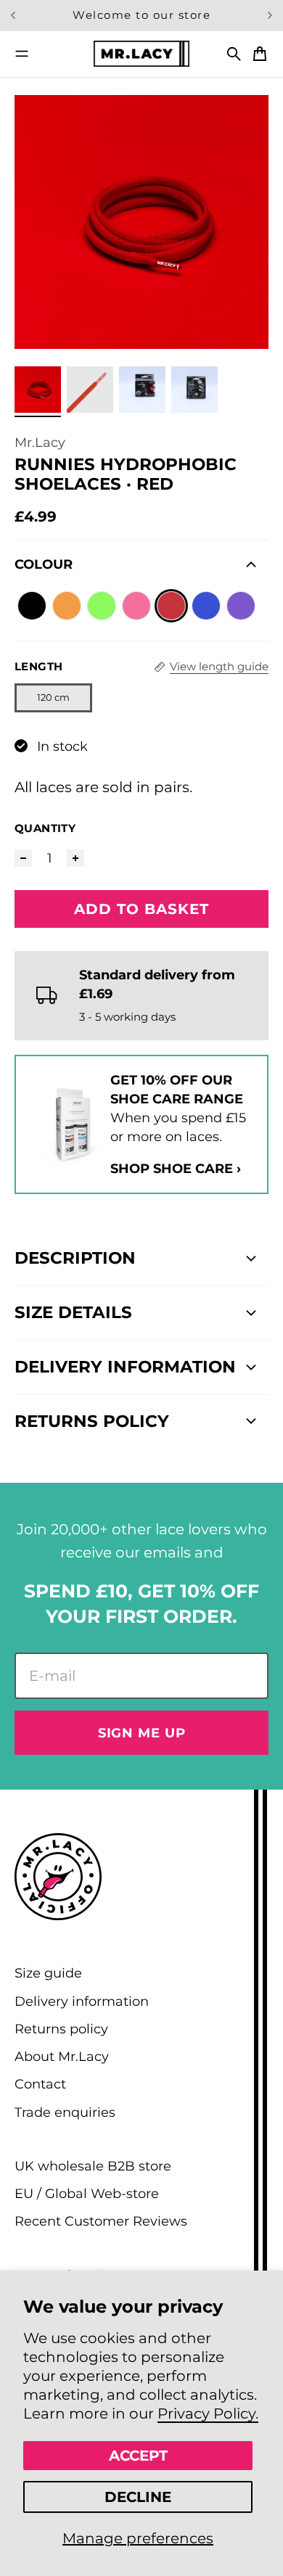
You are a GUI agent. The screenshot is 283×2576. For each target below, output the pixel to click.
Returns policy (61, 2029)
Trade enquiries (65, 2112)
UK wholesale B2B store (93, 2166)
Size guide (48, 1973)
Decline (138, 2497)
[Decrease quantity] (23, 858)
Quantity (45, 828)
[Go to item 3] (142, 390)
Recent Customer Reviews (101, 2221)
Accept (138, 2456)
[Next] (270, 16)
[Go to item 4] (194, 390)
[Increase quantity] (75, 858)
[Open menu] (22, 54)
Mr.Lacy (40, 442)
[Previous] (16, 16)
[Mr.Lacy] (141, 53)
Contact (40, 2084)
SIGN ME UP (142, 1733)
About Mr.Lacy (62, 2056)
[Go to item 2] (90, 390)
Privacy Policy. (208, 2414)
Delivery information (82, 2001)
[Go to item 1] (38, 390)
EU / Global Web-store (87, 2193)
